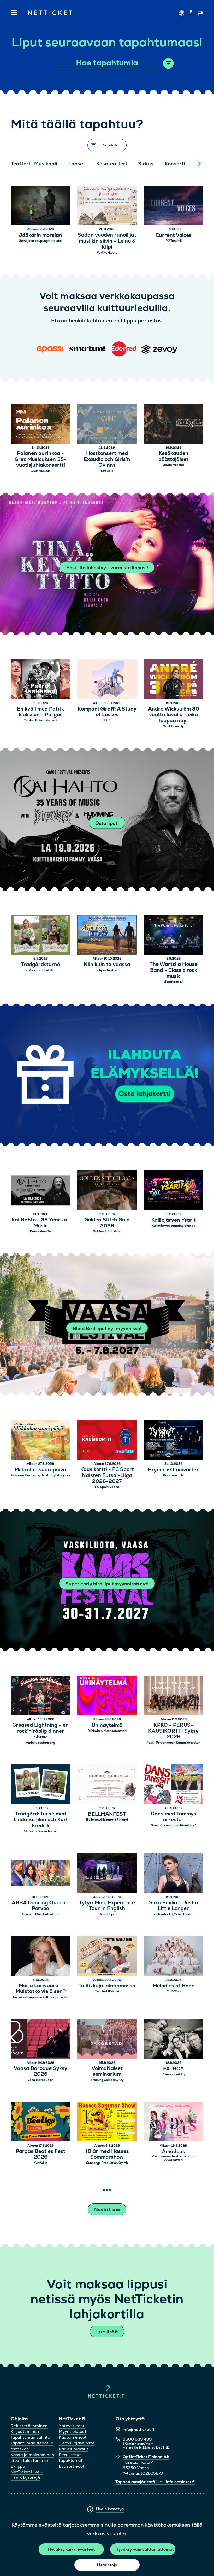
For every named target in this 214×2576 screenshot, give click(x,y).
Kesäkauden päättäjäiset (173, 456)
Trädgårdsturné (40, 965)
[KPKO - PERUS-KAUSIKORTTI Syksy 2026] (173, 1696)
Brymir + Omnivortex (173, 1470)
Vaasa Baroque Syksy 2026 (41, 2072)
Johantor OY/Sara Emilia (173, 1914)
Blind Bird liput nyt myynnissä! (107, 1328)
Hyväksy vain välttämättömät (144, 2549)
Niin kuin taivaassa (107, 965)
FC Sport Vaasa (107, 1487)
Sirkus (146, 164)
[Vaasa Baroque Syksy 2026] (41, 2040)
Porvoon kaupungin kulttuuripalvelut (40, 1997)
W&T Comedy (173, 726)
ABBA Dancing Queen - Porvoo (41, 1906)
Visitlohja (107, 1914)
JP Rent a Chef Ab (40, 970)
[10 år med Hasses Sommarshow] (107, 2123)
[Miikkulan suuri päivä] (41, 1441)
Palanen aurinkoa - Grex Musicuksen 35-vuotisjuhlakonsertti (41, 459)
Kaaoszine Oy (40, 1231)
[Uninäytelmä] (107, 1696)
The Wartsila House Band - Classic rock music (174, 970)
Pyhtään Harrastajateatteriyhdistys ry (41, 1475)
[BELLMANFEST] (107, 1785)
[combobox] (107, 63)
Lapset (77, 164)
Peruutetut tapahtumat (71, 2458)
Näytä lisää (107, 2210)
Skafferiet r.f (174, 982)
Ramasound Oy (173, 2074)
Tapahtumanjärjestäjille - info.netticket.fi (155, 2482)
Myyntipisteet (73, 2432)
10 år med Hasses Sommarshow (107, 2154)
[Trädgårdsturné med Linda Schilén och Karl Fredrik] (41, 1785)
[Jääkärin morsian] (41, 206)
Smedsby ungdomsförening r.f (173, 1825)
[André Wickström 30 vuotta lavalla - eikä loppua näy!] (173, 680)
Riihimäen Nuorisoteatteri (107, 1731)
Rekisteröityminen (29, 2426)
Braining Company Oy (107, 2080)
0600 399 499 (137, 2439)
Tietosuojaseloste (77, 2443)
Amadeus (173, 2152)
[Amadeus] (173, 2123)
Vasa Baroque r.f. (40, 2080)
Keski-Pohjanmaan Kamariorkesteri (173, 1743)
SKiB (107, 720)
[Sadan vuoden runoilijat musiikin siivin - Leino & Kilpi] (107, 206)
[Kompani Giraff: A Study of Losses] (107, 680)
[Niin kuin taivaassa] (107, 935)
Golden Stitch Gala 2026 (107, 1223)
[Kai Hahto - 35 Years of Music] (41, 1191)
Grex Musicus (40, 471)
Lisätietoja (107, 2565)
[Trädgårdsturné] (41, 935)
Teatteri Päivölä (107, 1991)
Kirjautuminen (25, 2432)
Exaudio (107, 471)
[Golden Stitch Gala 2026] (107, 1191)
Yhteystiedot (72, 2426)
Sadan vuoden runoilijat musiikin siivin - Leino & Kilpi (107, 241)
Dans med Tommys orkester (174, 1817)
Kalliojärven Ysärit (174, 1220)
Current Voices (174, 235)
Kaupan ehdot (73, 2437)
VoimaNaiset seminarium (107, 2072)
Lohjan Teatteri (107, 970)
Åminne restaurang (40, 1743)
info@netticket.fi (138, 2429)
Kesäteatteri (112, 164)
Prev (17, 164)
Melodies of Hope (174, 1986)
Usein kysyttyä (110, 2509)
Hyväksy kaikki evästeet (71, 2549)
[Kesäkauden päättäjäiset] (173, 425)
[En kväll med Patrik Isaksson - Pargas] (41, 680)
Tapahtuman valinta (30, 2437)
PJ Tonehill (174, 241)
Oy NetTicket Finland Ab (146, 2457)
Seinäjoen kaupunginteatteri (41, 241)
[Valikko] (14, 13)
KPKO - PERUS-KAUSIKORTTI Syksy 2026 (173, 1731)
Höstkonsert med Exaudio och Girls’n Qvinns (107, 459)
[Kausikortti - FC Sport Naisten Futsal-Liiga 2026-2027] (107, 1441)
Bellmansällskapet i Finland (107, 1820)
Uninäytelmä (107, 1725)
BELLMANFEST (107, 1814)
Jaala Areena (173, 465)
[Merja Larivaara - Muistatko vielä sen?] (41, 1957)
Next (199, 164)
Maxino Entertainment (40, 720)
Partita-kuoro (107, 252)
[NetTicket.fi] (107, 2396)
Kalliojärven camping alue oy (173, 1226)
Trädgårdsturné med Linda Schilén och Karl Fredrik (40, 1820)
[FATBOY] (173, 2040)
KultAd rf (41, 2163)
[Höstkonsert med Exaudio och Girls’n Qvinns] (107, 425)
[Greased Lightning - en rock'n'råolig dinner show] (41, 1696)
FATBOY (173, 2069)
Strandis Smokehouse (40, 1831)
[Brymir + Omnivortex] (173, 1441)
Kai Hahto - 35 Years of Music (40, 1223)
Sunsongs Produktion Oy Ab (107, 2163)
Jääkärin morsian (40, 235)
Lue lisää (107, 2332)
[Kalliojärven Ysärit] (173, 1191)
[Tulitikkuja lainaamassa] (107, 1957)
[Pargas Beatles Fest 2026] (41, 2123)
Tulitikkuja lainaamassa (107, 1986)
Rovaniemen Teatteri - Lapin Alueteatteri (173, 2158)
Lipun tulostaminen (30, 2460)
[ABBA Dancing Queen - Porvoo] (41, 1874)
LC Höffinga (174, 1991)
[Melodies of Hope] (173, 1957)
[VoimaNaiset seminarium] (107, 2040)
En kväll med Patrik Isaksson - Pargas (40, 712)
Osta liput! (107, 823)
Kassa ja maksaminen (32, 2455)
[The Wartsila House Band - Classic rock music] (173, 935)
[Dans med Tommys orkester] (173, 1785)
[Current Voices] (173, 206)
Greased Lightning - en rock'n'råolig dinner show (40, 1731)
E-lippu (18, 2466)
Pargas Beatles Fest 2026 (40, 2154)
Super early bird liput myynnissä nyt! (107, 1584)
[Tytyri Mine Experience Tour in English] (107, 1874)
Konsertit (176, 164)
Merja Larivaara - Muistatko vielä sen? (41, 1989)
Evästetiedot (72, 2466)
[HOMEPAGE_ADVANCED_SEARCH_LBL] (168, 63)
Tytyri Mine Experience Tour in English (107, 1906)
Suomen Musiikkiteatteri (40, 1914)
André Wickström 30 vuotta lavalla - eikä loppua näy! (174, 715)
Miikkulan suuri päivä (40, 1470)
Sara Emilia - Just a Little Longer (174, 1906)
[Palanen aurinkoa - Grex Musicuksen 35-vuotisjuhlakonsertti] (41, 425)
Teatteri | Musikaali (34, 164)
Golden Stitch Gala (107, 1231)
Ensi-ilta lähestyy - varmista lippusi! (107, 568)
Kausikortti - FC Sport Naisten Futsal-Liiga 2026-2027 (107, 1475)
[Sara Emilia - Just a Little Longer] (173, 1874)
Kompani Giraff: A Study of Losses (107, 712)
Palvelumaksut (73, 2449)
